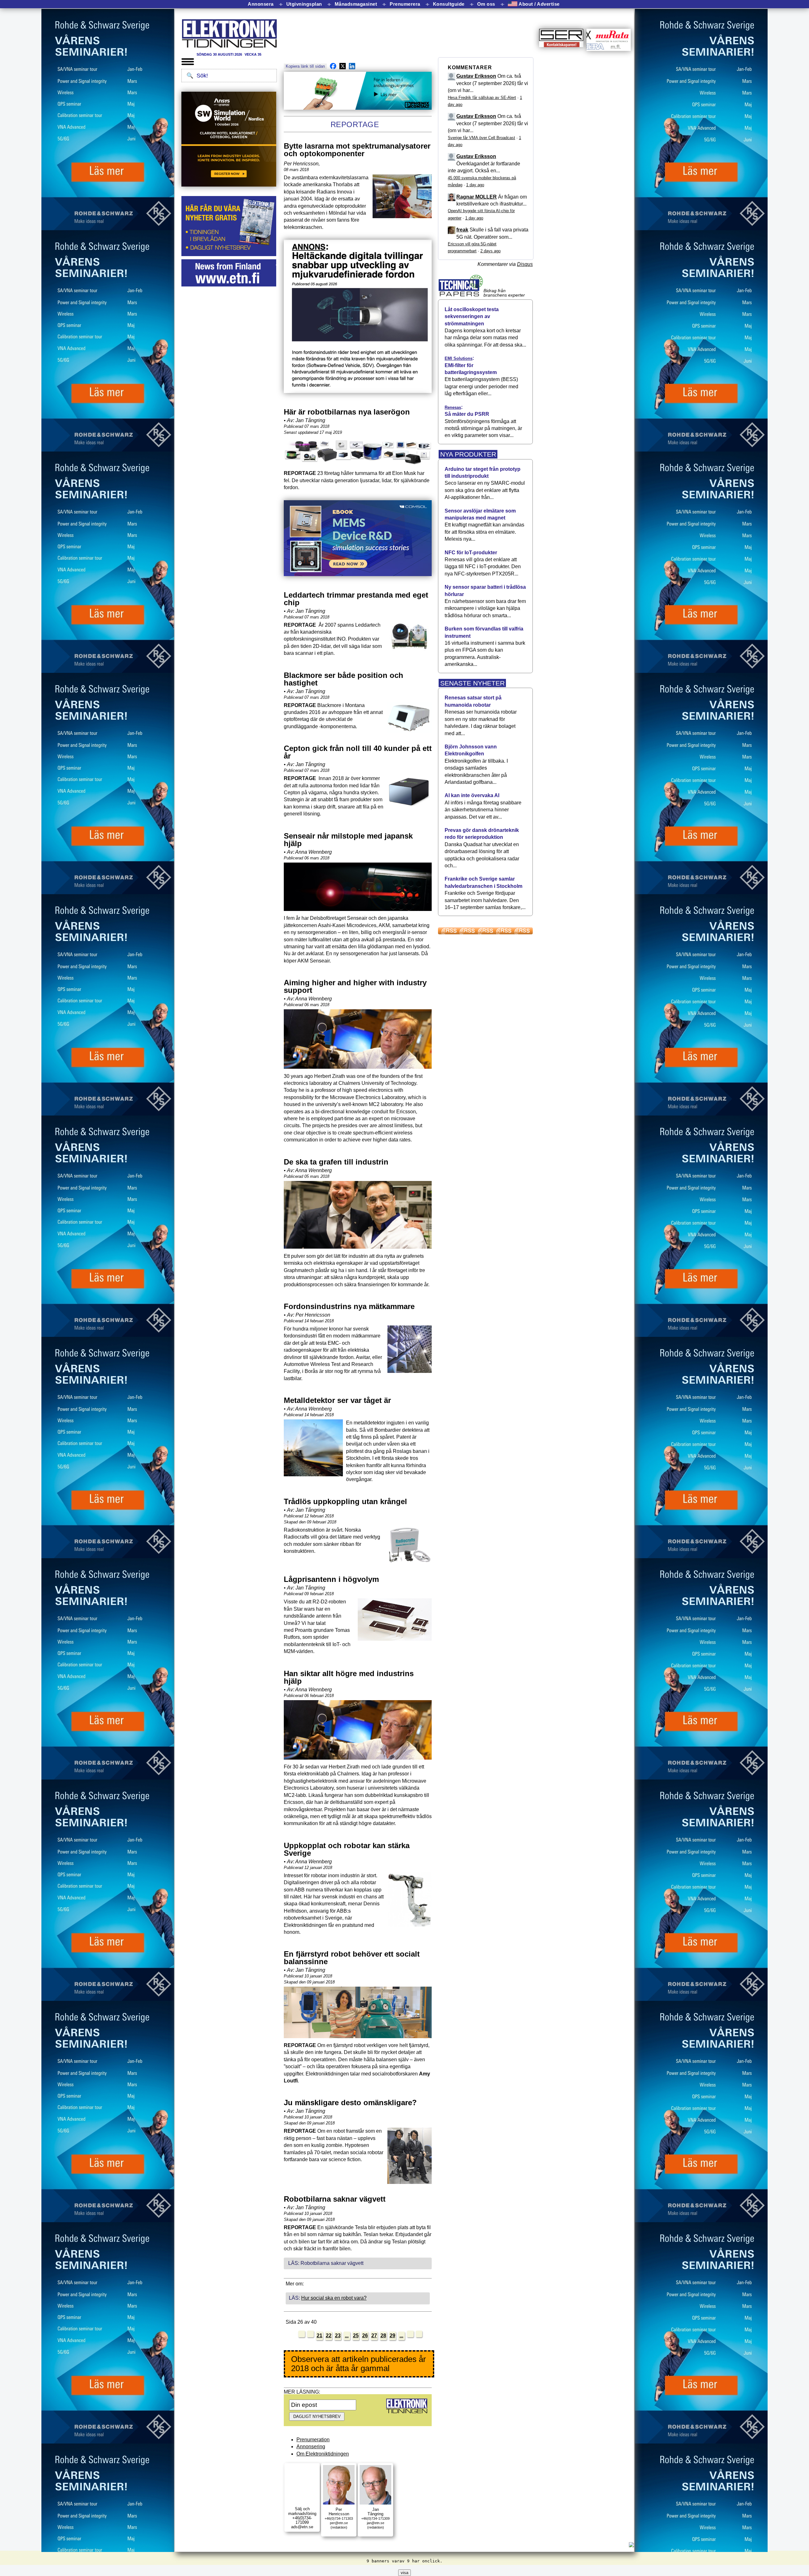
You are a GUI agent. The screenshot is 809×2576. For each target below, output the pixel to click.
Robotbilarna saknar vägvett (335, 2199)
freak (462, 230)
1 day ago (475, 185)
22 (329, 2336)
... (347, 2336)
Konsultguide (449, 4)
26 (365, 2336)
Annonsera (261, 4)
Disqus (525, 264)
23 (338, 2336)
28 (383, 2336)
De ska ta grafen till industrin (336, 1162)
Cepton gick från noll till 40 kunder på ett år (358, 752)
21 (319, 2336)
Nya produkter (468, 454)
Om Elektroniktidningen (323, 2454)
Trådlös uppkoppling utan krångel (345, 1501)
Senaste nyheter (472, 683)
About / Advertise (538, 4)
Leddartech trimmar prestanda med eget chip (356, 599)
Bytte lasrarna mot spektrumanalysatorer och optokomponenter (357, 150)
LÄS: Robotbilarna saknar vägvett (326, 2263)
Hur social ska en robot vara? (334, 2298)
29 (392, 2336)
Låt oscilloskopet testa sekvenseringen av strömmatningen (472, 317)
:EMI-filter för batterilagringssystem (471, 365)
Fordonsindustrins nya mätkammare (349, 1306)
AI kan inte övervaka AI (472, 795)
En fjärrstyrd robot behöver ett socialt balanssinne (352, 1958)
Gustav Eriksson (476, 76)
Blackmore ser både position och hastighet (344, 679)
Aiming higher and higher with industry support (355, 986)
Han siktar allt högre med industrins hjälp (349, 1677)
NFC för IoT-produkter (471, 553)
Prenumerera (405, 4)
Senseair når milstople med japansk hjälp (348, 840)
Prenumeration (313, 2440)
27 (374, 2336)
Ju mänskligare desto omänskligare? (350, 2103)
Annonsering (311, 2447)
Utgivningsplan (304, 4)
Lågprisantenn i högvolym (331, 1579)
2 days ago (490, 251)
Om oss (486, 4)
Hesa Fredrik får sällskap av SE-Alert (482, 98)
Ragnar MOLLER (477, 197)
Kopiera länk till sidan (305, 66)
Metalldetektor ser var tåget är (337, 1400)
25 (356, 2336)
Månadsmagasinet (356, 4)
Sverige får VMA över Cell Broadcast (481, 138)
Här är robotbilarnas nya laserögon (347, 412)
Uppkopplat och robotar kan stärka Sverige (347, 1849)
